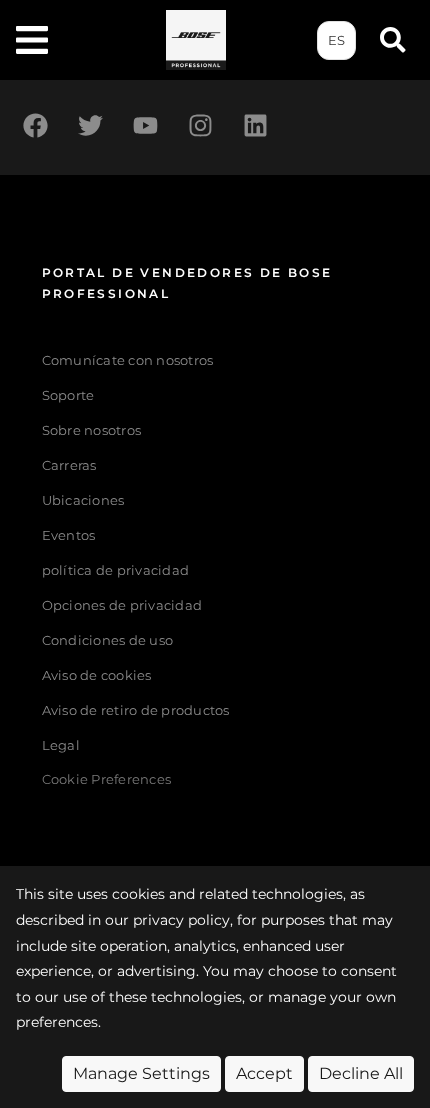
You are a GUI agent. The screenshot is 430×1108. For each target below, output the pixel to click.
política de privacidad (116, 570)
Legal (61, 745)
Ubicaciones (83, 500)
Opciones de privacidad (122, 605)
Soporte (68, 395)
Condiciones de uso (108, 640)
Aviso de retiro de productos (136, 710)
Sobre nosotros (92, 430)
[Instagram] (200, 125)
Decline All (361, 1073)
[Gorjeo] (90, 125)
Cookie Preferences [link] (107, 780)
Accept (264, 1073)
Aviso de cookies (97, 675)
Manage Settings (141, 1073)
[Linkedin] (255, 125)
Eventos (69, 535)
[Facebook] (35, 125)
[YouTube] (145, 125)
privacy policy (181, 920)
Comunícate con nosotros (128, 360)
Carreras (69, 465)
